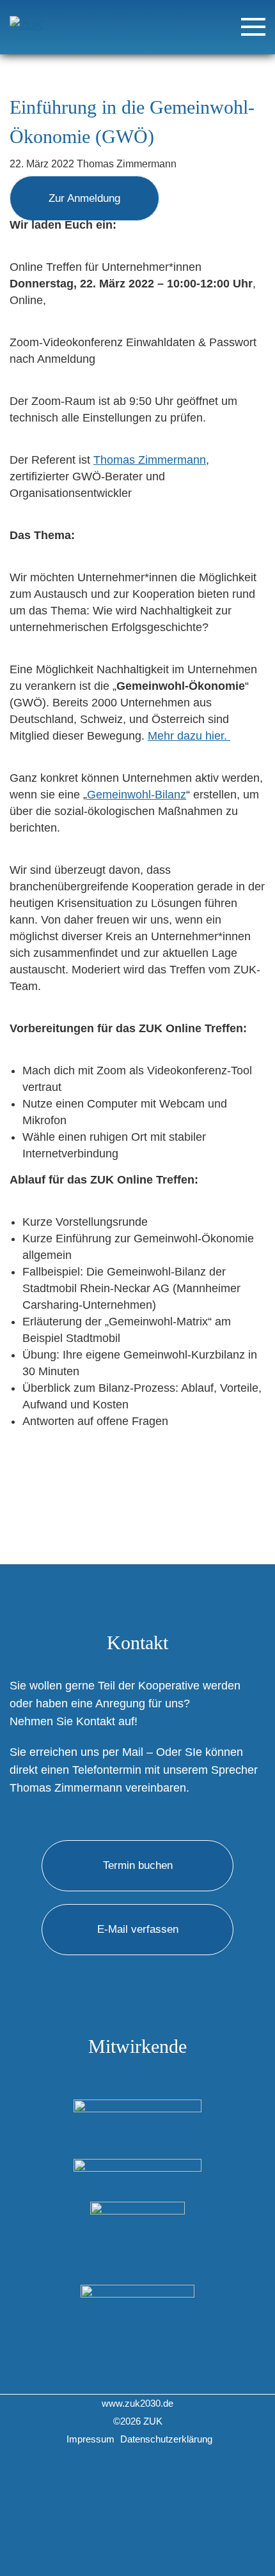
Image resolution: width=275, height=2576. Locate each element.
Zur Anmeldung (84, 198)
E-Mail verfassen (138, 1929)
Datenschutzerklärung (166, 2439)
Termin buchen (138, 1865)
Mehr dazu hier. (189, 736)
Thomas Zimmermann (150, 460)
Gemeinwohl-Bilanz (137, 795)
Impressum (90, 2439)
